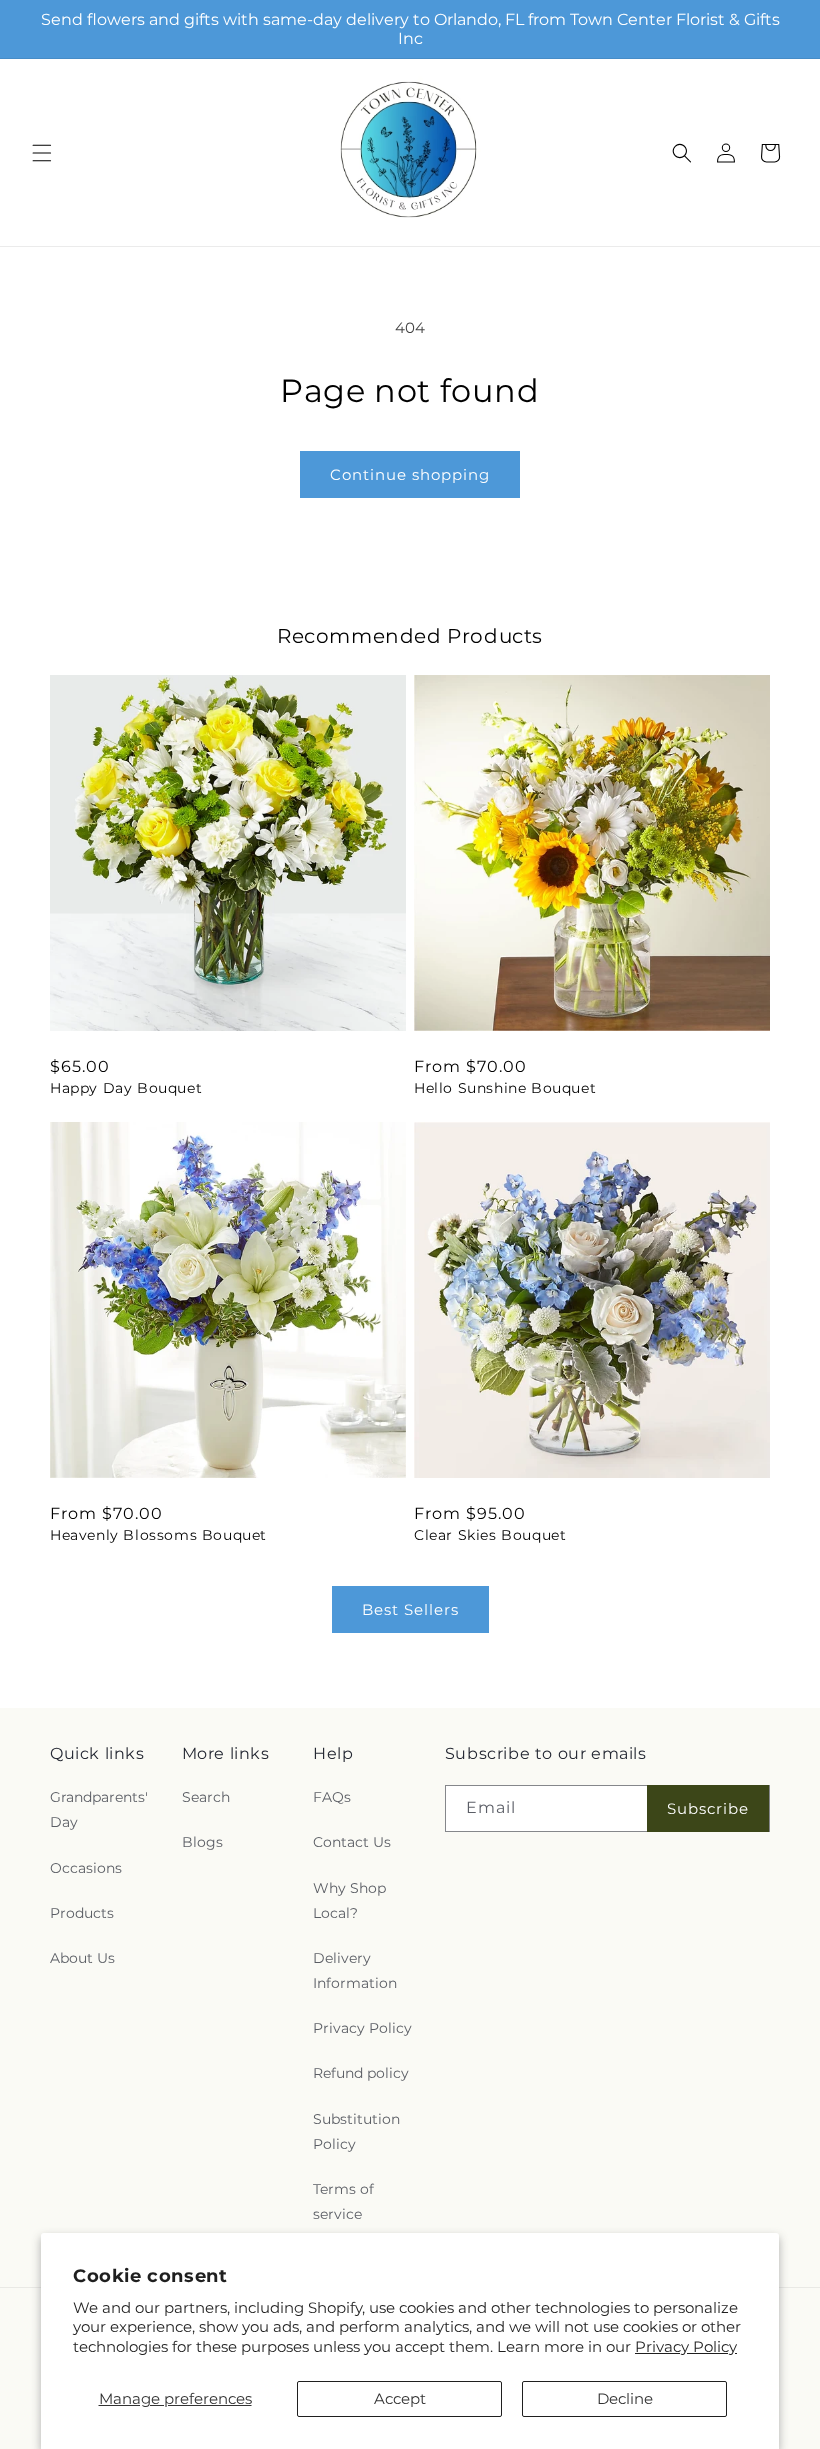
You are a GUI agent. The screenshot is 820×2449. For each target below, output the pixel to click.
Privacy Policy (686, 2346)
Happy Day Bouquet (126, 1088)
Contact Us (352, 1842)
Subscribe (708, 1808)
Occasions (86, 1868)
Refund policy (361, 2073)
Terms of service (343, 2201)
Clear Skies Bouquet (490, 1535)
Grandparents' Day (99, 1809)
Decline (625, 2398)
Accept (400, 2398)
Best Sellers (410, 1609)
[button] (42, 153)
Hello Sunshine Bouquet (505, 1088)
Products (82, 1913)
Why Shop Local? (349, 1900)
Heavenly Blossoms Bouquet (158, 1535)
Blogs (202, 1842)
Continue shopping (410, 474)
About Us (82, 1958)
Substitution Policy (356, 2131)
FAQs (332, 1797)
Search (206, 1797)
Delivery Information (355, 1970)
